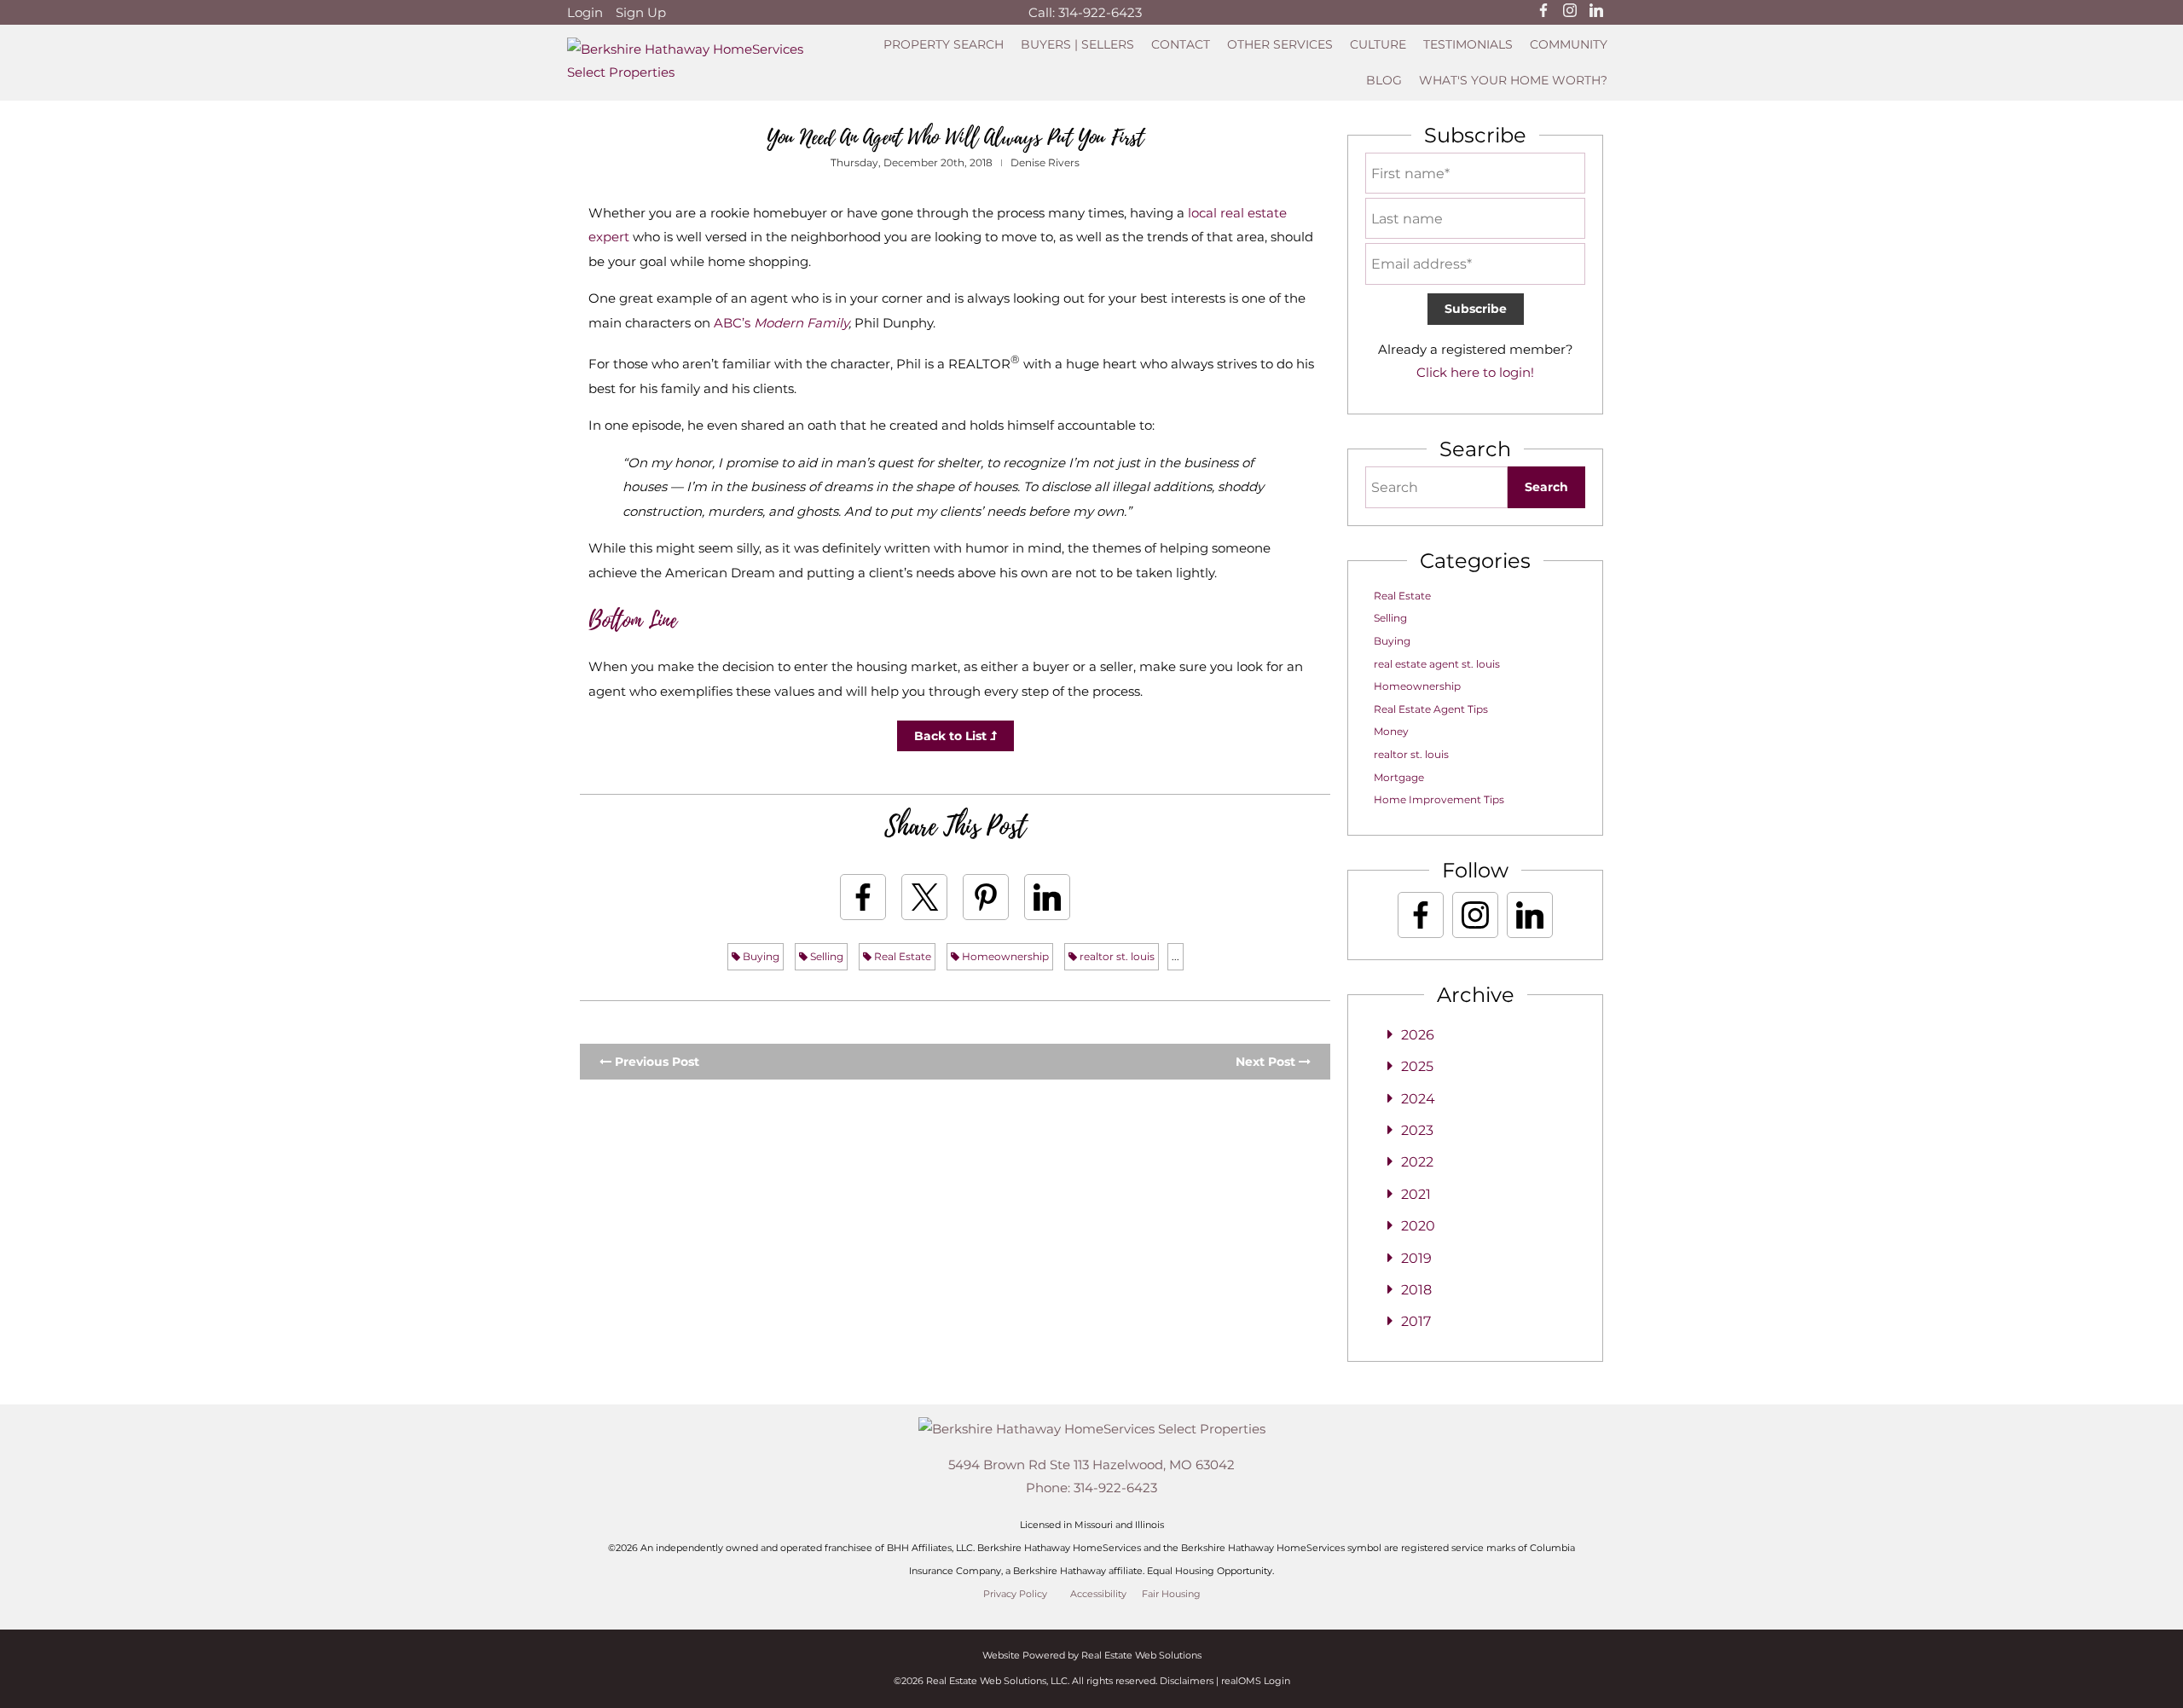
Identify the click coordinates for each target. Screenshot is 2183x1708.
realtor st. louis (1116, 956)
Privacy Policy (1015, 1594)
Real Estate (901, 956)
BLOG (1384, 80)
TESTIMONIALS (1468, 44)
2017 (1416, 1321)
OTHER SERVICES (1280, 44)
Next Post (1267, 1062)
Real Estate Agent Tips (1431, 709)
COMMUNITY (1569, 44)
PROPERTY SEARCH (944, 44)
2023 (1417, 1130)
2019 (1416, 1258)
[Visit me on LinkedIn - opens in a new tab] (1596, 12)
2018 (1416, 1290)
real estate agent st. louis (1437, 664)
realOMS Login (1256, 1681)
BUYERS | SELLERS (1077, 44)
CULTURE (1378, 44)
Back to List (952, 736)
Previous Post (655, 1062)
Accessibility (1098, 1594)
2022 (1417, 1162)
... (1175, 956)
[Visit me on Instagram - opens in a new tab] (1570, 12)
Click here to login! (1475, 372)
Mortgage (1399, 777)
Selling (825, 956)
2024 (1418, 1099)
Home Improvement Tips (1439, 799)
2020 (1418, 1226)
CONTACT (1181, 44)
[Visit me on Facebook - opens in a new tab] (1543, 12)
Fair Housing (1171, 1594)
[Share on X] (924, 897)
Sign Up (641, 12)
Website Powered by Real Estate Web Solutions (1092, 1655)
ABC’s (781, 323)
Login (585, 12)
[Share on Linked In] (1047, 897)
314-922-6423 (1100, 12)
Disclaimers (1187, 1681)
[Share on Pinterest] (986, 897)
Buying (760, 956)
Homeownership (1004, 956)
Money (1391, 731)
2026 (1418, 1035)
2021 (1416, 1194)
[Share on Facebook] (863, 897)
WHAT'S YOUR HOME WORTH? (1513, 80)
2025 (1417, 1066)
